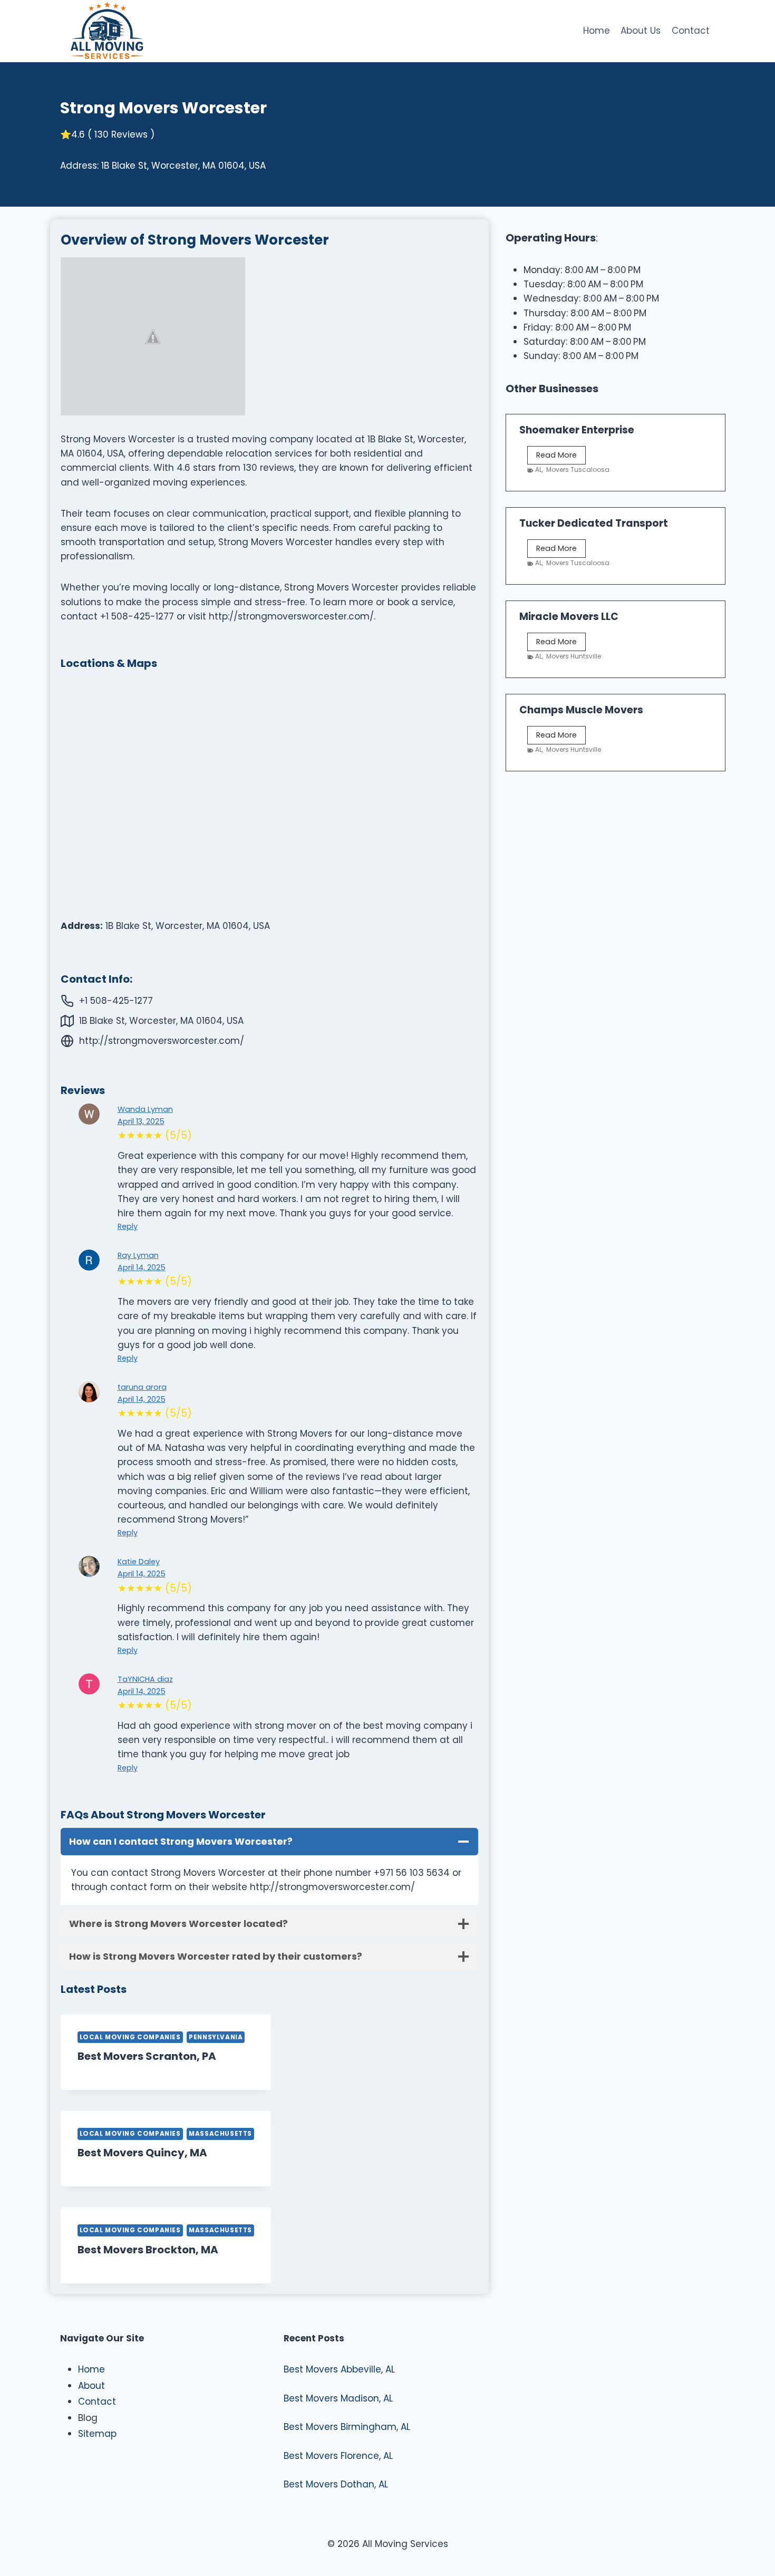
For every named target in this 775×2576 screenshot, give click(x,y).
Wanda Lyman (145, 1109)
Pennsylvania (216, 2037)
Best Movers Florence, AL (338, 2456)
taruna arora (142, 1387)
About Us (641, 31)
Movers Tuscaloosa (578, 469)
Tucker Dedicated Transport (594, 523)
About (91, 2386)
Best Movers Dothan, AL (336, 2484)
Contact (691, 31)
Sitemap (97, 2434)
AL (539, 469)
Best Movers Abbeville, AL (339, 2369)
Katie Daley (139, 1562)
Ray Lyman (138, 1255)
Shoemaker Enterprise (577, 430)
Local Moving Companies (130, 2037)
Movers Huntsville (574, 656)
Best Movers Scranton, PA (147, 2056)
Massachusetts (220, 2134)
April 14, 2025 (142, 1267)
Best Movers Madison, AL (338, 2398)
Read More (561, 457)
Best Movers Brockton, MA (148, 2250)
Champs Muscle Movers (581, 710)
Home (597, 31)
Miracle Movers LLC (569, 617)
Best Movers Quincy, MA (142, 2153)
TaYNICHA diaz (145, 1679)
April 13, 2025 (141, 1121)
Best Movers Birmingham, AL (347, 2427)
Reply (128, 1226)
